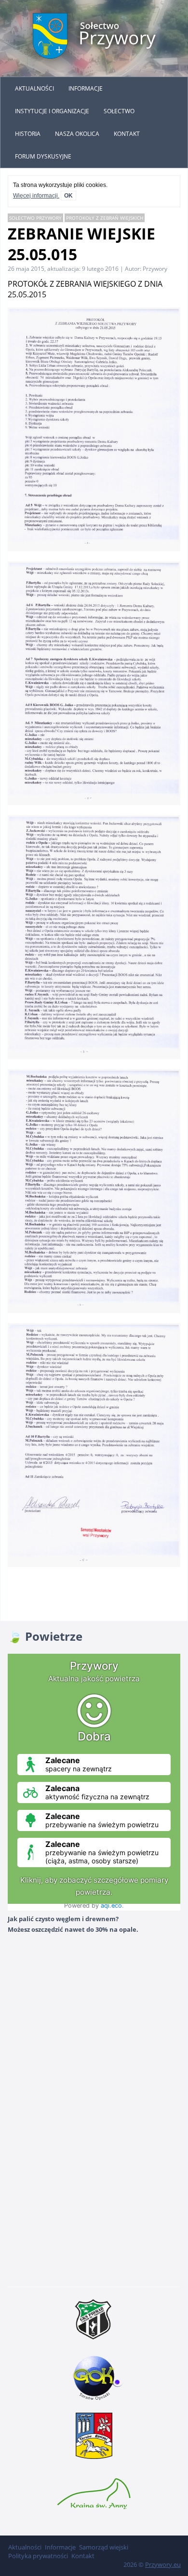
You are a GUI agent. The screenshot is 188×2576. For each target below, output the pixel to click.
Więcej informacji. (36, 196)
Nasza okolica (77, 134)
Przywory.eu (163, 2564)
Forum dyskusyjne (43, 156)
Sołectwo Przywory (35, 218)
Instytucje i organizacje (52, 111)
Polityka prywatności (38, 2556)
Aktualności (34, 88)
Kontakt (127, 134)
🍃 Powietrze (45, 1636)
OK (68, 196)
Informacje (86, 88)
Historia (28, 134)
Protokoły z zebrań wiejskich (105, 218)
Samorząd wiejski (104, 2547)
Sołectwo (119, 111)
